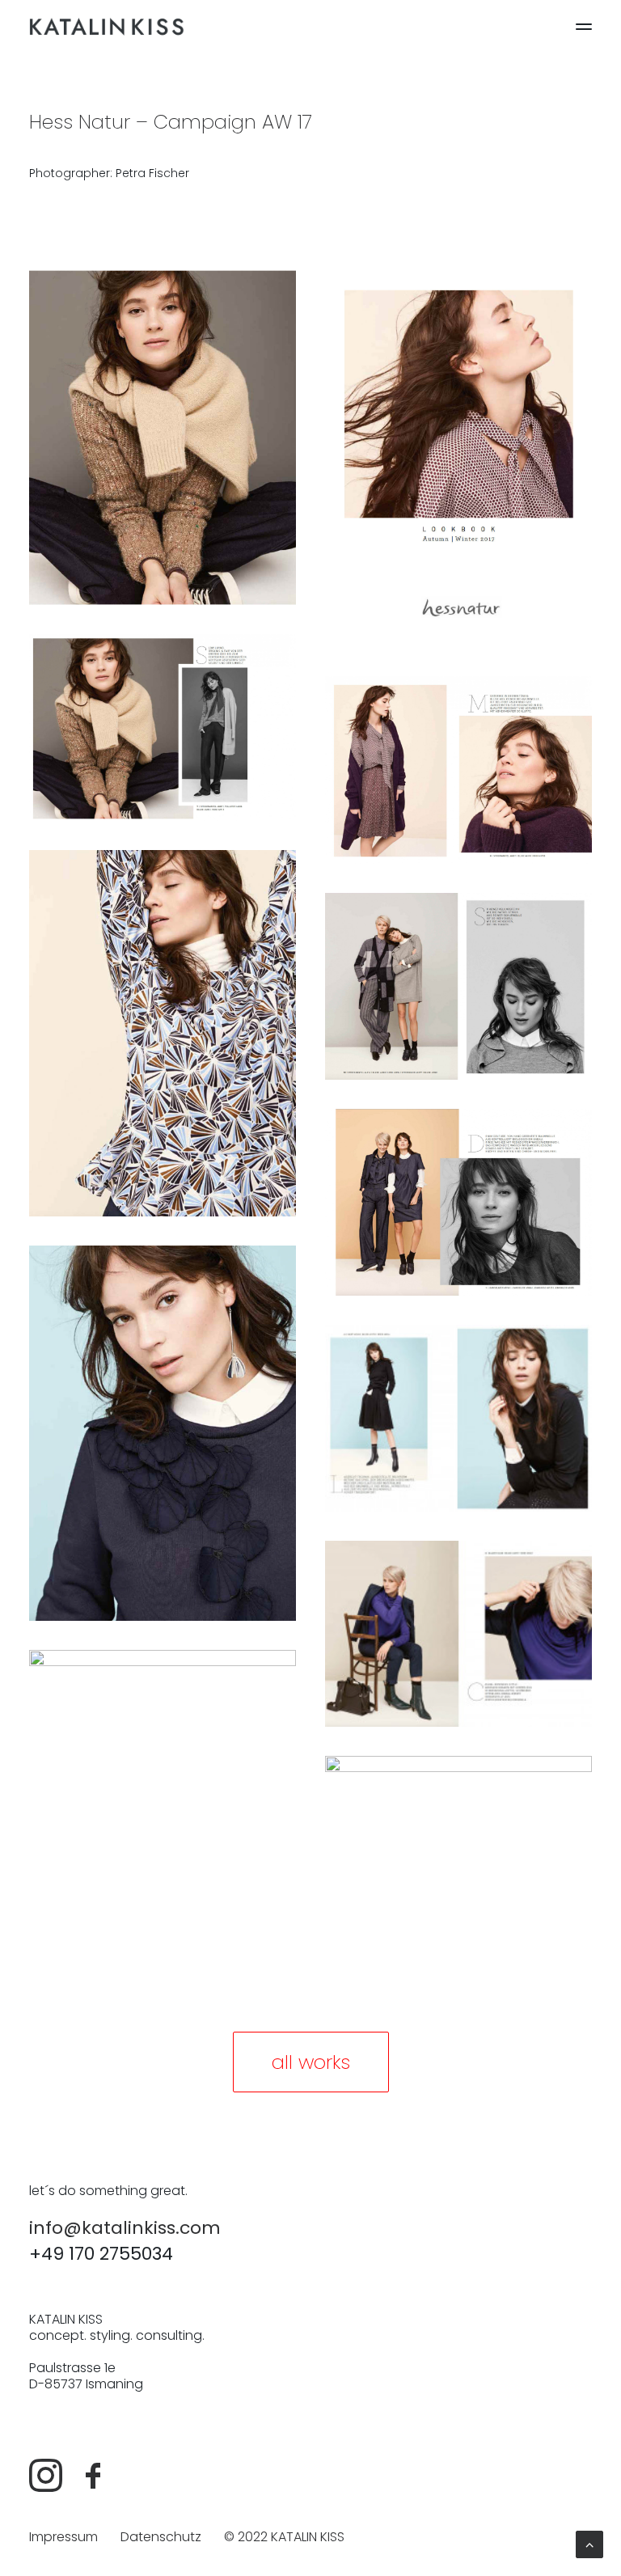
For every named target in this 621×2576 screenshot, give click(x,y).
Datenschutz (161, 2537)
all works (311, 2062)
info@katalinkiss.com (125, 2228)
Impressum (63, 2537)
